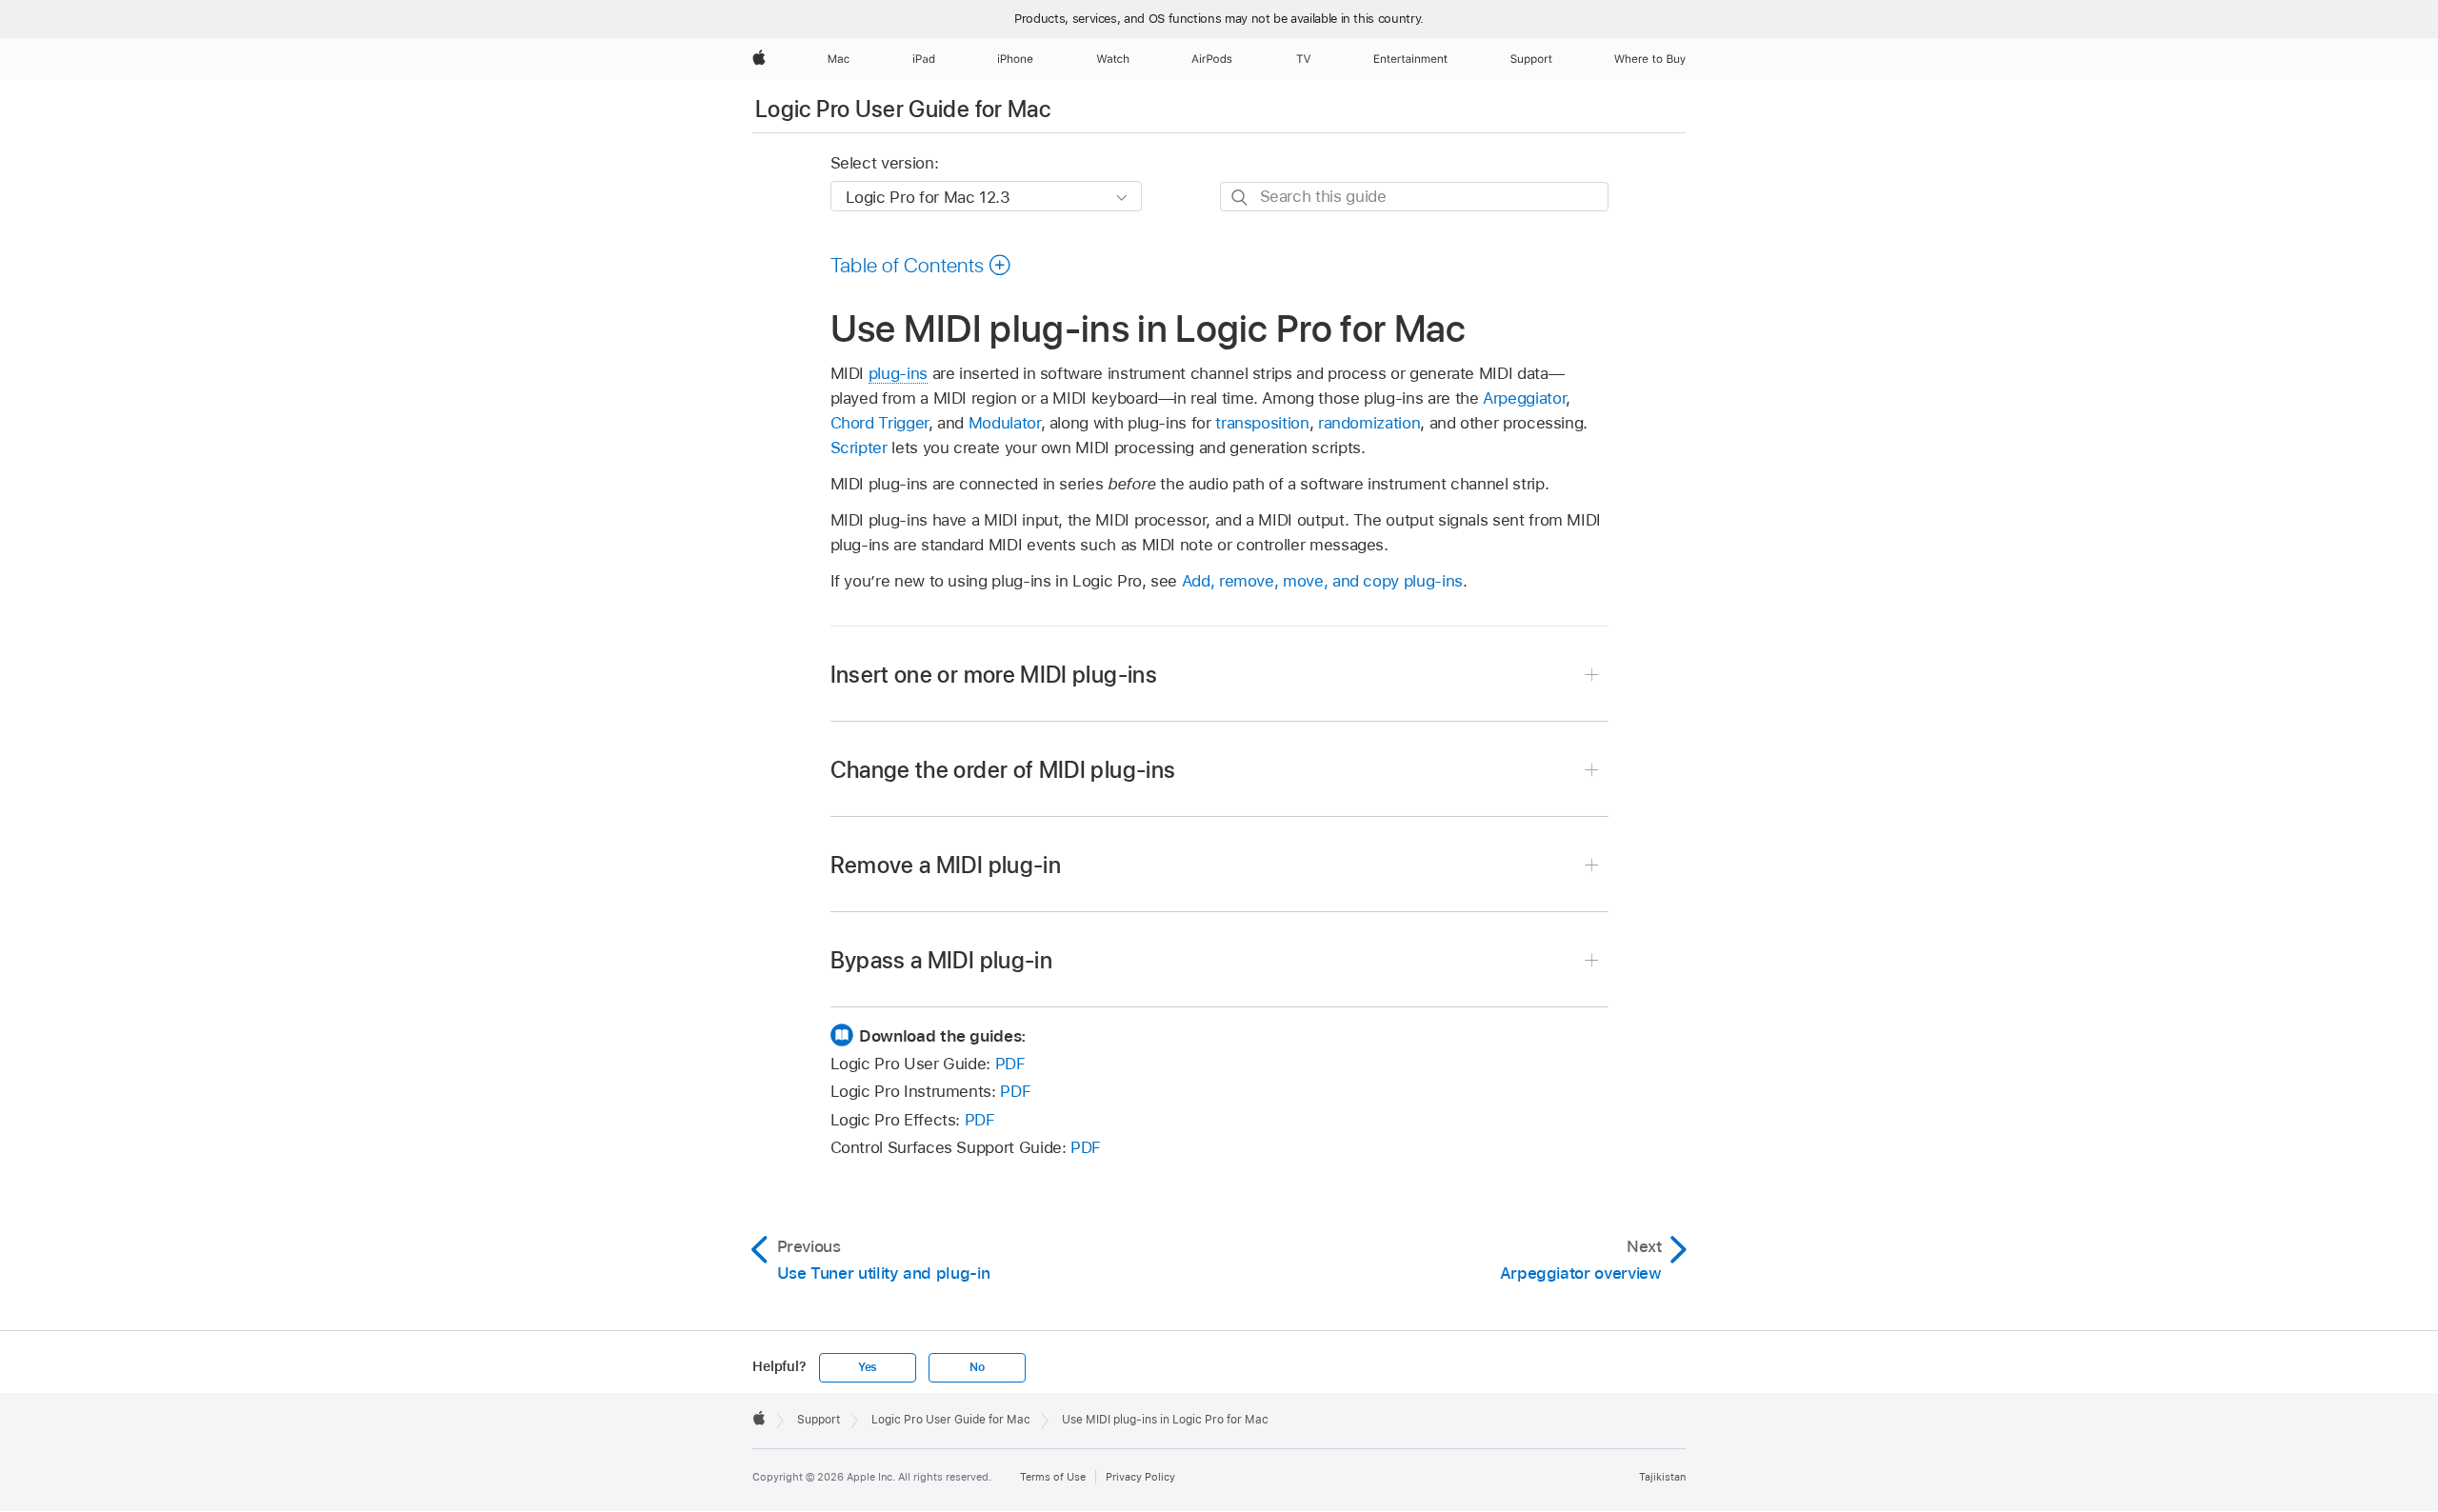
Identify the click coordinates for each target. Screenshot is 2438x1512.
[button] (921, 265)
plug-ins (898, 373)
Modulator (1005, 423)
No (977, 1367)
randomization (1369, 423)
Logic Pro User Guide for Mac (903, 109)
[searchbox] (1414, 197)
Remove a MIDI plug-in (946, 865)
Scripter (859, 448)
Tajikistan (1662, 1477)
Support (819, 1420)
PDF (1010, 1064)
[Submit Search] (1240, 198)
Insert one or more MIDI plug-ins (994, 675)
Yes (868, 1367)
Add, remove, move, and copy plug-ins (1322, 581)
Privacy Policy (1140, 1477)
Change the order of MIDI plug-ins (1003, 770)
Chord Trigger (879, 423)
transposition (1262, 423)
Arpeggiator (1524, 398)
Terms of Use (1053, 1477)
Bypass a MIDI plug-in (942, 960)
